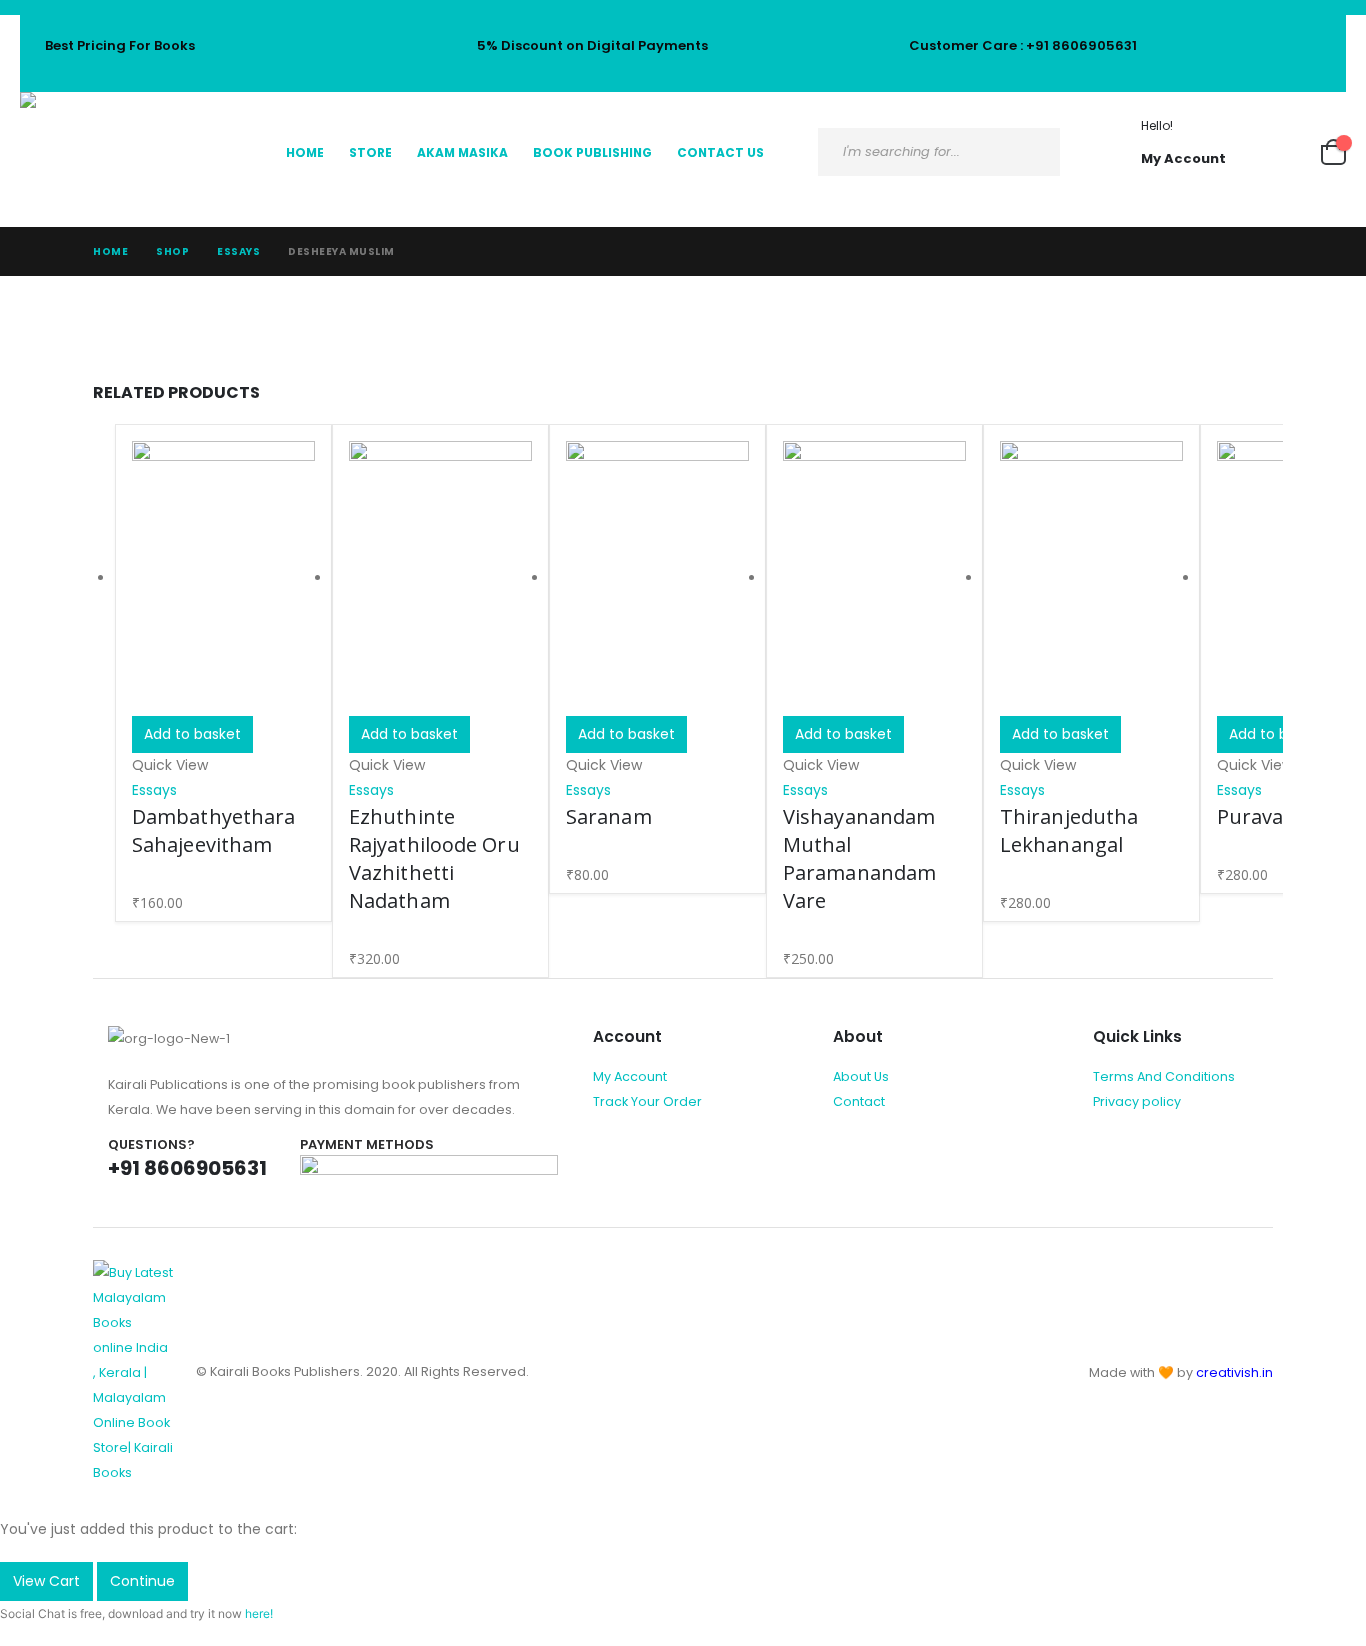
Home (305, 152)
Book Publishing (592, 152)
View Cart (46, 1581)
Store (370, 152)
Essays (154, 790)
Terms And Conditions (1164, 1076)
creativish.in (1234, 1372)
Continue (142, 1581)
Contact (859, 1101)
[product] (223, 578)
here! (259, 1613)
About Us (861, 1076)
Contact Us (720, 152)
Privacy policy (1137, 1101)
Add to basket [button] (192, 734)
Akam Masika (462, 152)
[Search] (1028, 152)
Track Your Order (647, 1101)
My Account (630, 1076)
